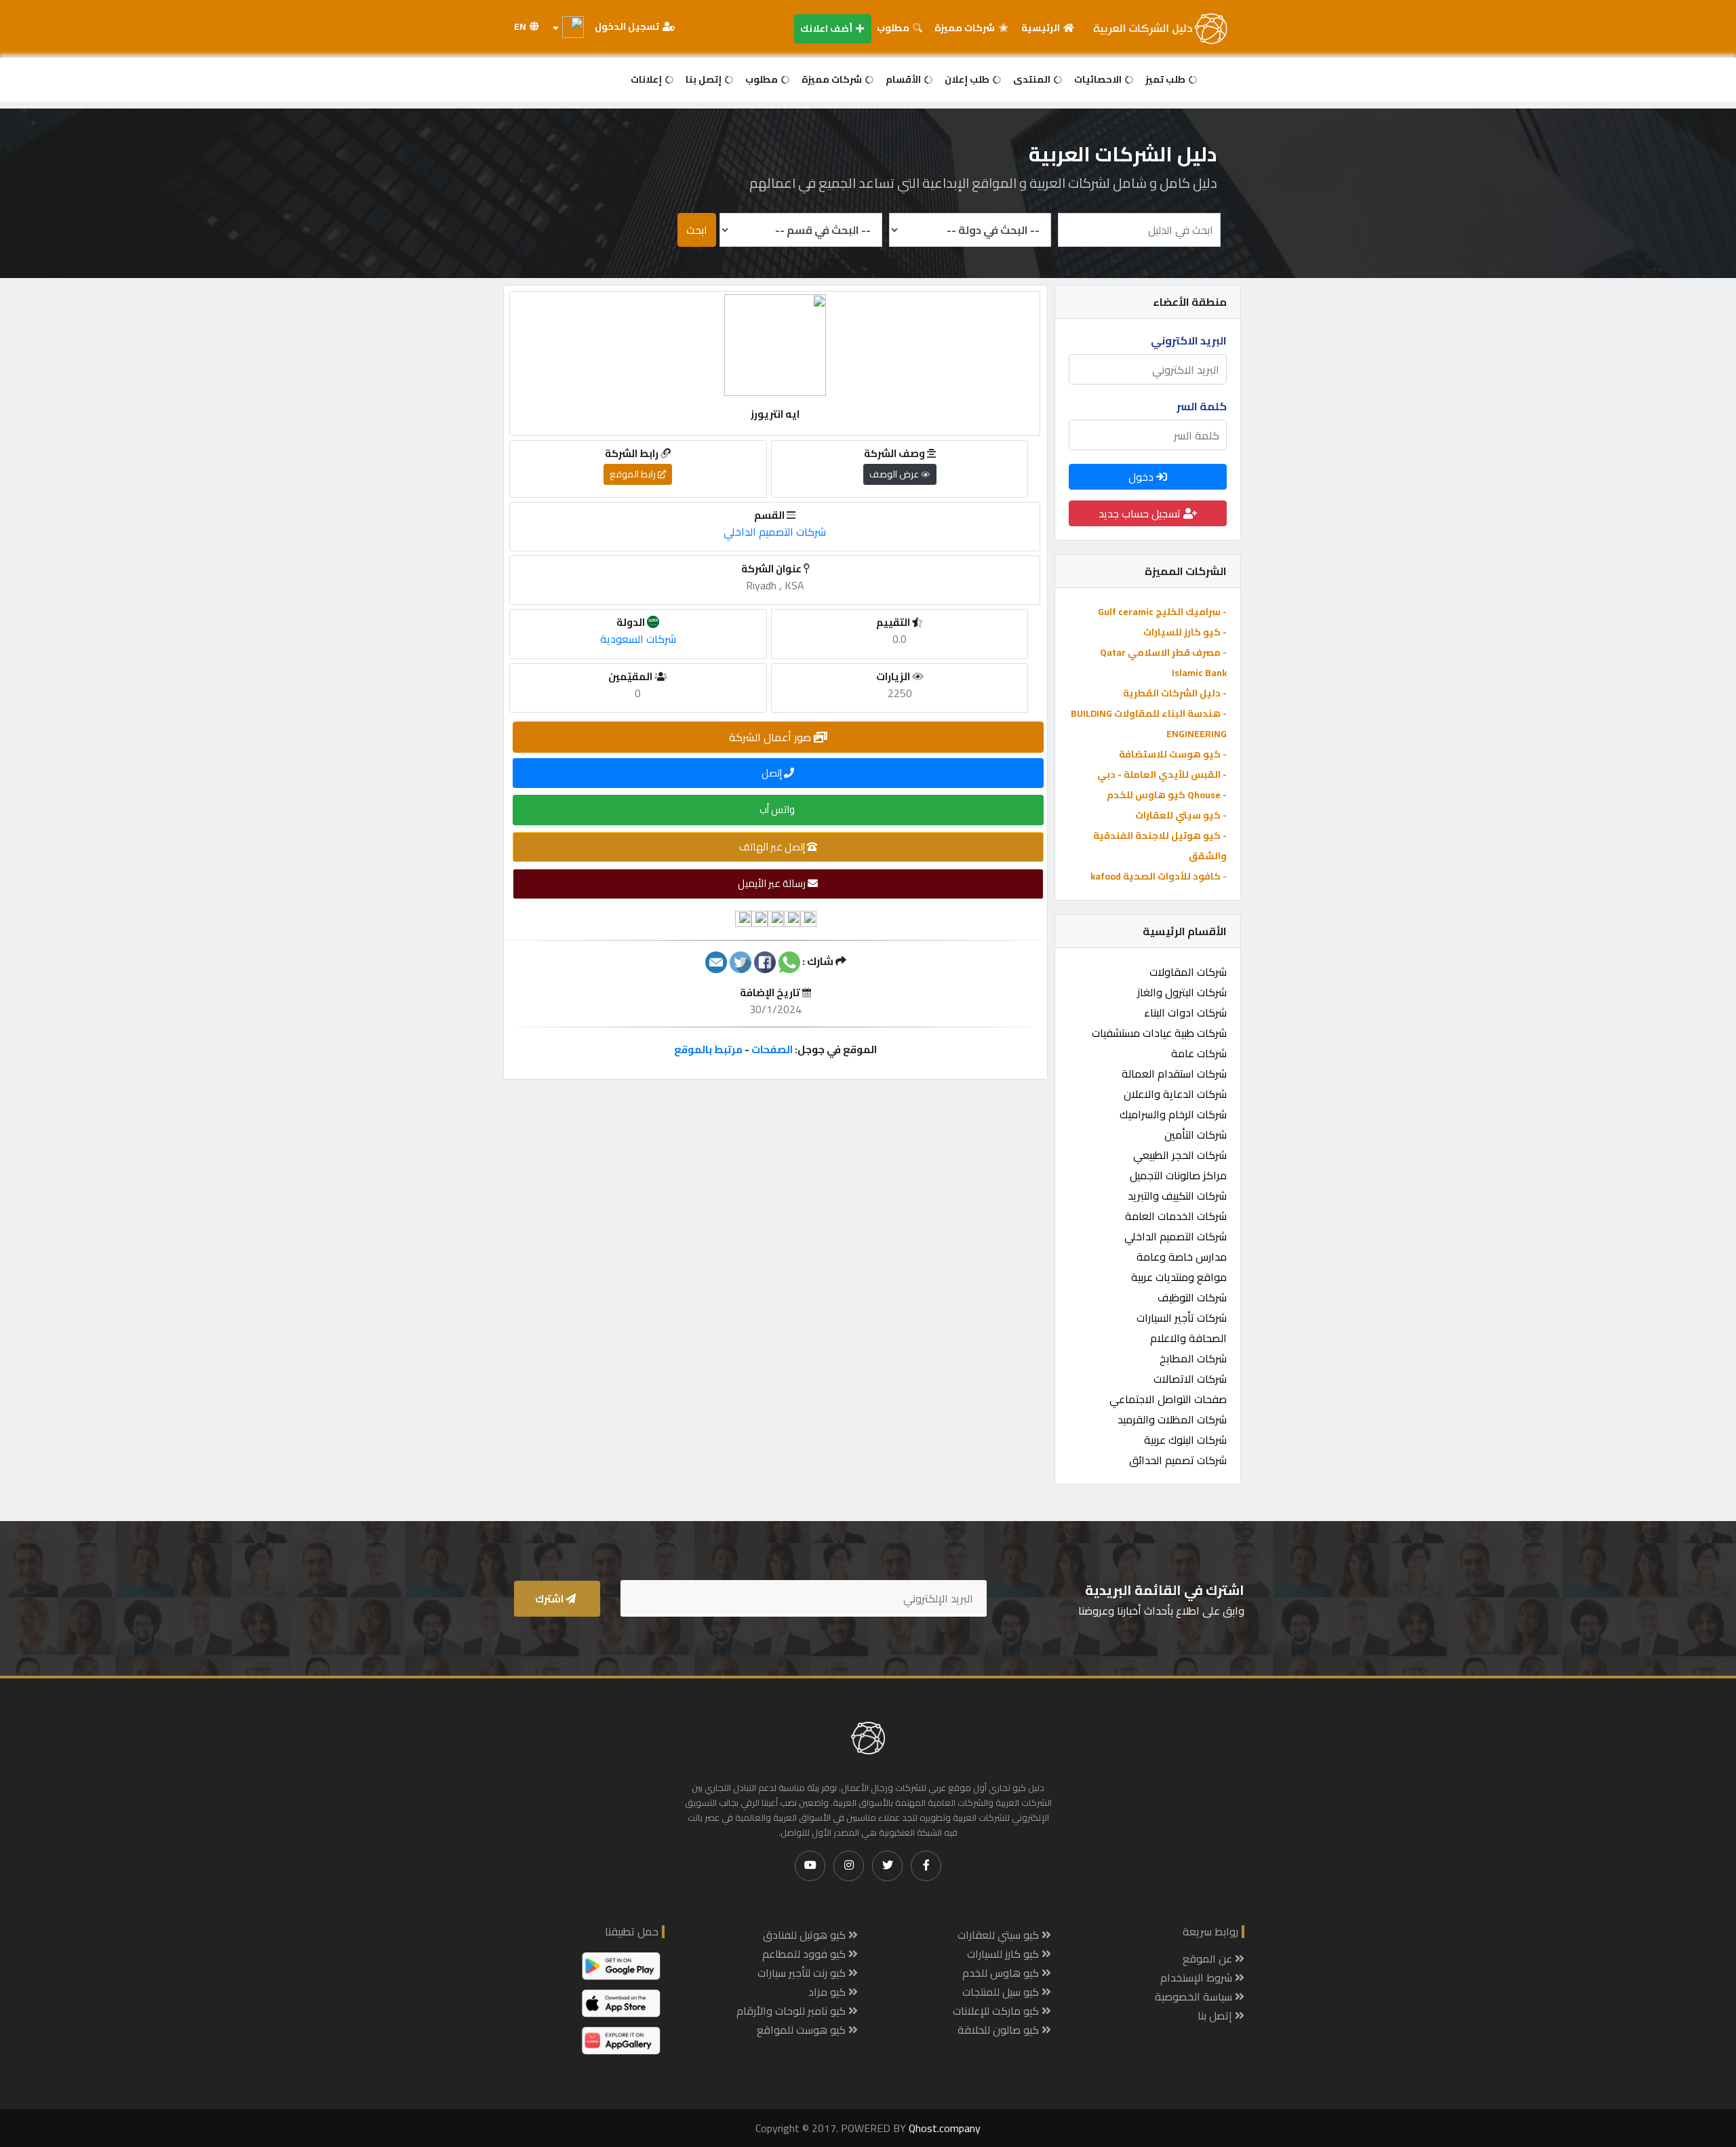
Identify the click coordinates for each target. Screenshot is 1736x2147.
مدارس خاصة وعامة (1182, 1257)
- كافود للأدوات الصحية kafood (1159, 876)
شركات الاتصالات (1190, 1379)
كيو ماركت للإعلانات (997, 2011)
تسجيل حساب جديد (1141, 513)
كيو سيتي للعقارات (1000, 1935)
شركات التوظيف (1192, 1297)
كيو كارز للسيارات (1004, 1954)
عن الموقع (1209, 1958)
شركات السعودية (638, 639)
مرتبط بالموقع (708, 1049)
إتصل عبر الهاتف (773, 847)
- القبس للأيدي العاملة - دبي (1162, 774)
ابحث (697, 230)
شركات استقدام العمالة (1174, 1073)
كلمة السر (1202, 406)
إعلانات (647, 79)
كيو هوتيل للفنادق (806, 1935)
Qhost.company (945, 2128)
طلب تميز (1166, 79)
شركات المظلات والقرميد (1172, 1419)
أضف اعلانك (827, 28)
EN (521, 26)
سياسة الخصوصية (1195, 1996)
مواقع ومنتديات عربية (1179, 1277)
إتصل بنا (705, 79)
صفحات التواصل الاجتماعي (1168, 1399)
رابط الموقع (634, 474)
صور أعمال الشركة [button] (771, 737)
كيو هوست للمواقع (803, 2030)
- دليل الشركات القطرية (1175, 693)
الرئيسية (1042, 28)
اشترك (550, 1599)
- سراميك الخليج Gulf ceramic (1162, 612)
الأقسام (904, 79)
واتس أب (778, 809)
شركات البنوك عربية (1185, 1440)
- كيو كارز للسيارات (1185, 632)
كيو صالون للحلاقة (1000, 2030)
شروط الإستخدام (1198, 1977)
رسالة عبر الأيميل (773, 883)
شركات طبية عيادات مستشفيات (1159, 1033)
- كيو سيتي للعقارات (1181, 815)
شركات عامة (1199, 1053)
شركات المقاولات (1188, 972)
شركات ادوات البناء (1185, 1012)
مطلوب (894, 28)
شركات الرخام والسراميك (1173, 1114)
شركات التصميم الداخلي (1176, 1236)
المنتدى (1033, 79)
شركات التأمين (1196, 1135)
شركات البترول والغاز (1182, 992)
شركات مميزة (966, 28)
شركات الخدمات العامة (1176, 1216)
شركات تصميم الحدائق (1178, 1460)
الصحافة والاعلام (1188, 1338)
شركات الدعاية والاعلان (1175, 1094)
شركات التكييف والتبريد (1177, 1196)
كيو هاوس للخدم (1002, 1973)
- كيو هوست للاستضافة (1173, 754)
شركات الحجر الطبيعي (1180, 1155)
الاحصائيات (1099, 79)
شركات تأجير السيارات (1182, 1318)
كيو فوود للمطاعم (805, 1954)
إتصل (773, 773)
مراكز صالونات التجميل (1178, 1175)
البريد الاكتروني (1189, 340)
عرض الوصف (895, 474)
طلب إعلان (968, 79)
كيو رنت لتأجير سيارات (803, 1973)
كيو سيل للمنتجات (1002, 1992)
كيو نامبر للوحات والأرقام (792, 2011)
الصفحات (772, 1049)
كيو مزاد (828, 1992)
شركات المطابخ (1193, 1358)
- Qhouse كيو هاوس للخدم (1167, 795)
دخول (1142, 477)
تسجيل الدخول (628, 26)
